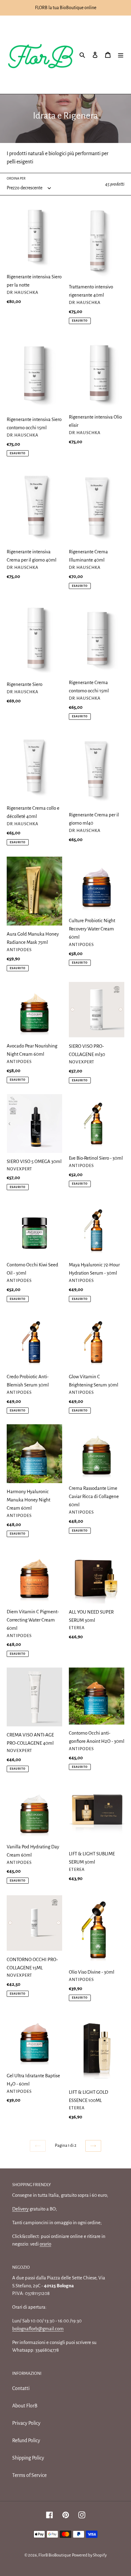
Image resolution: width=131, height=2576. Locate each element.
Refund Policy (26, 2441)
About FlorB (25, 2406)
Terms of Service (29, 2475)
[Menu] (121, 55)
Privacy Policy (26, 2423)
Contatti (21, 2389)
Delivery (20, 2209)
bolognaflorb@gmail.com (38, 2329)
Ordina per (16, 178)
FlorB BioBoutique (55, 2555)
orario (45, 2244)
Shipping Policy (28, 2458)
